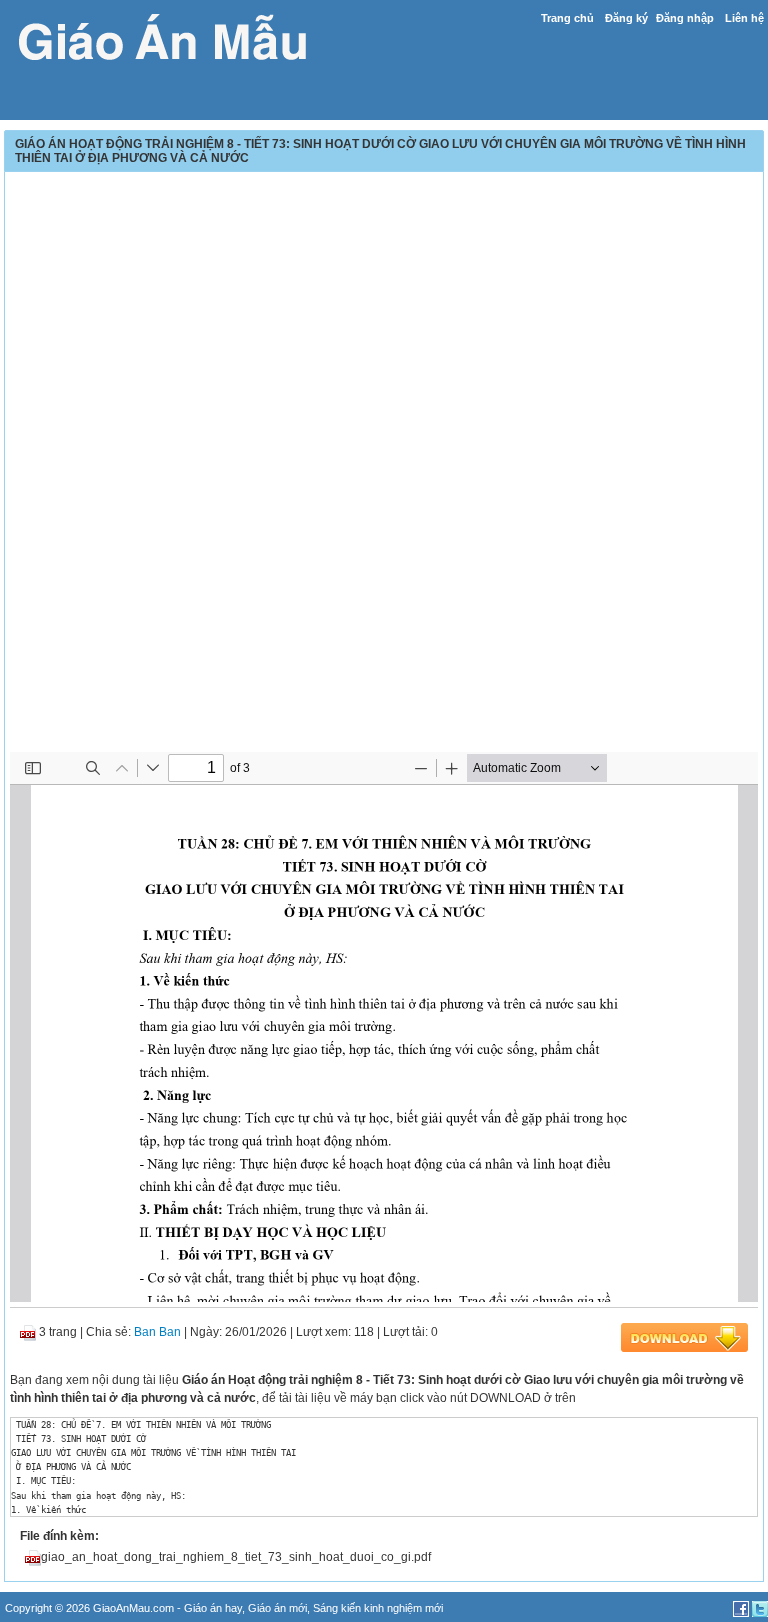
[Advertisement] (384, 317)
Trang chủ (567, 18)
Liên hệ (744, 18)
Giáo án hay (213, 1608)
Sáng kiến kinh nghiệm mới (378, 1608)
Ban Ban (157, 1332)
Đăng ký (626, 18)
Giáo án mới (277, 1608)
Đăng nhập (685, 18)
